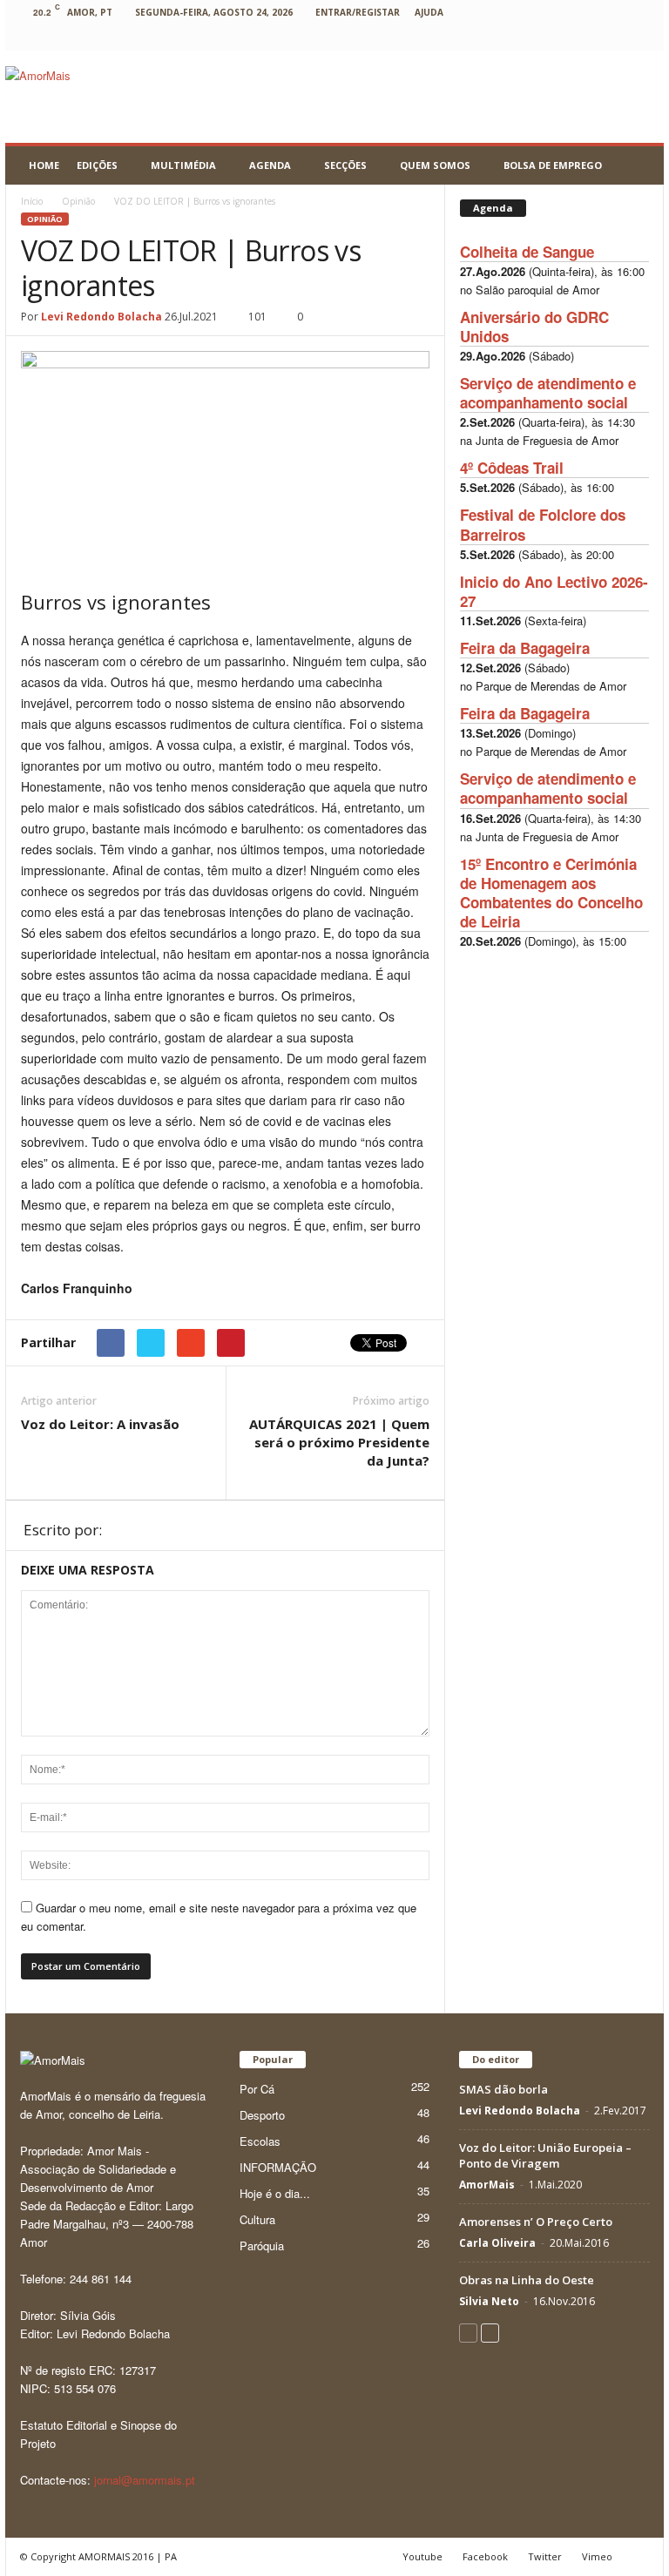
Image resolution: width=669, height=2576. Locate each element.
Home (44, 165)
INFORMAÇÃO (278, 2167)
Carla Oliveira (497, 2243)
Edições (97, 165)
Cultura (257, 2219)
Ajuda (429, 12)
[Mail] (532, 38)
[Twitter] (586, 38)
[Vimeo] (613, 38)
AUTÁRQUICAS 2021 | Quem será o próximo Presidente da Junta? (339, 1442)
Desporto (262, 2115)
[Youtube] (640, 38)
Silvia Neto (489, 2301)
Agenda (270, 165)
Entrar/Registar (358, 12)
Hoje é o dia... (275, 2193)
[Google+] (478, 38)
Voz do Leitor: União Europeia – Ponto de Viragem (545, 2155)
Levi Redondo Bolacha (101, 317)
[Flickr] (451, 38)
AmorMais (487, 2185)
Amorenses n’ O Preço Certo (536, 2222)
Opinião (45, 219)
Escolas (260, 2141)
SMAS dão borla (503, 2089)
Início (32, 201)
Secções (345, 165)
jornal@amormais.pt (145, 2480)
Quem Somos (435, 165)
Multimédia (183, 165)
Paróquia (262, 2246)
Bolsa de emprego (553, 165)
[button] (638, 165)
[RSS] (559, 38)
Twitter (545, 2556)
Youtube (422, 2556)
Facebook (485, 2556)
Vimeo (597, 2556)
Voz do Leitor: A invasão (100, 1424)
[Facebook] (424, 38)
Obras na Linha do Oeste (527, 2280)
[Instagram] (505, 38)
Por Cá (257, 2089)
